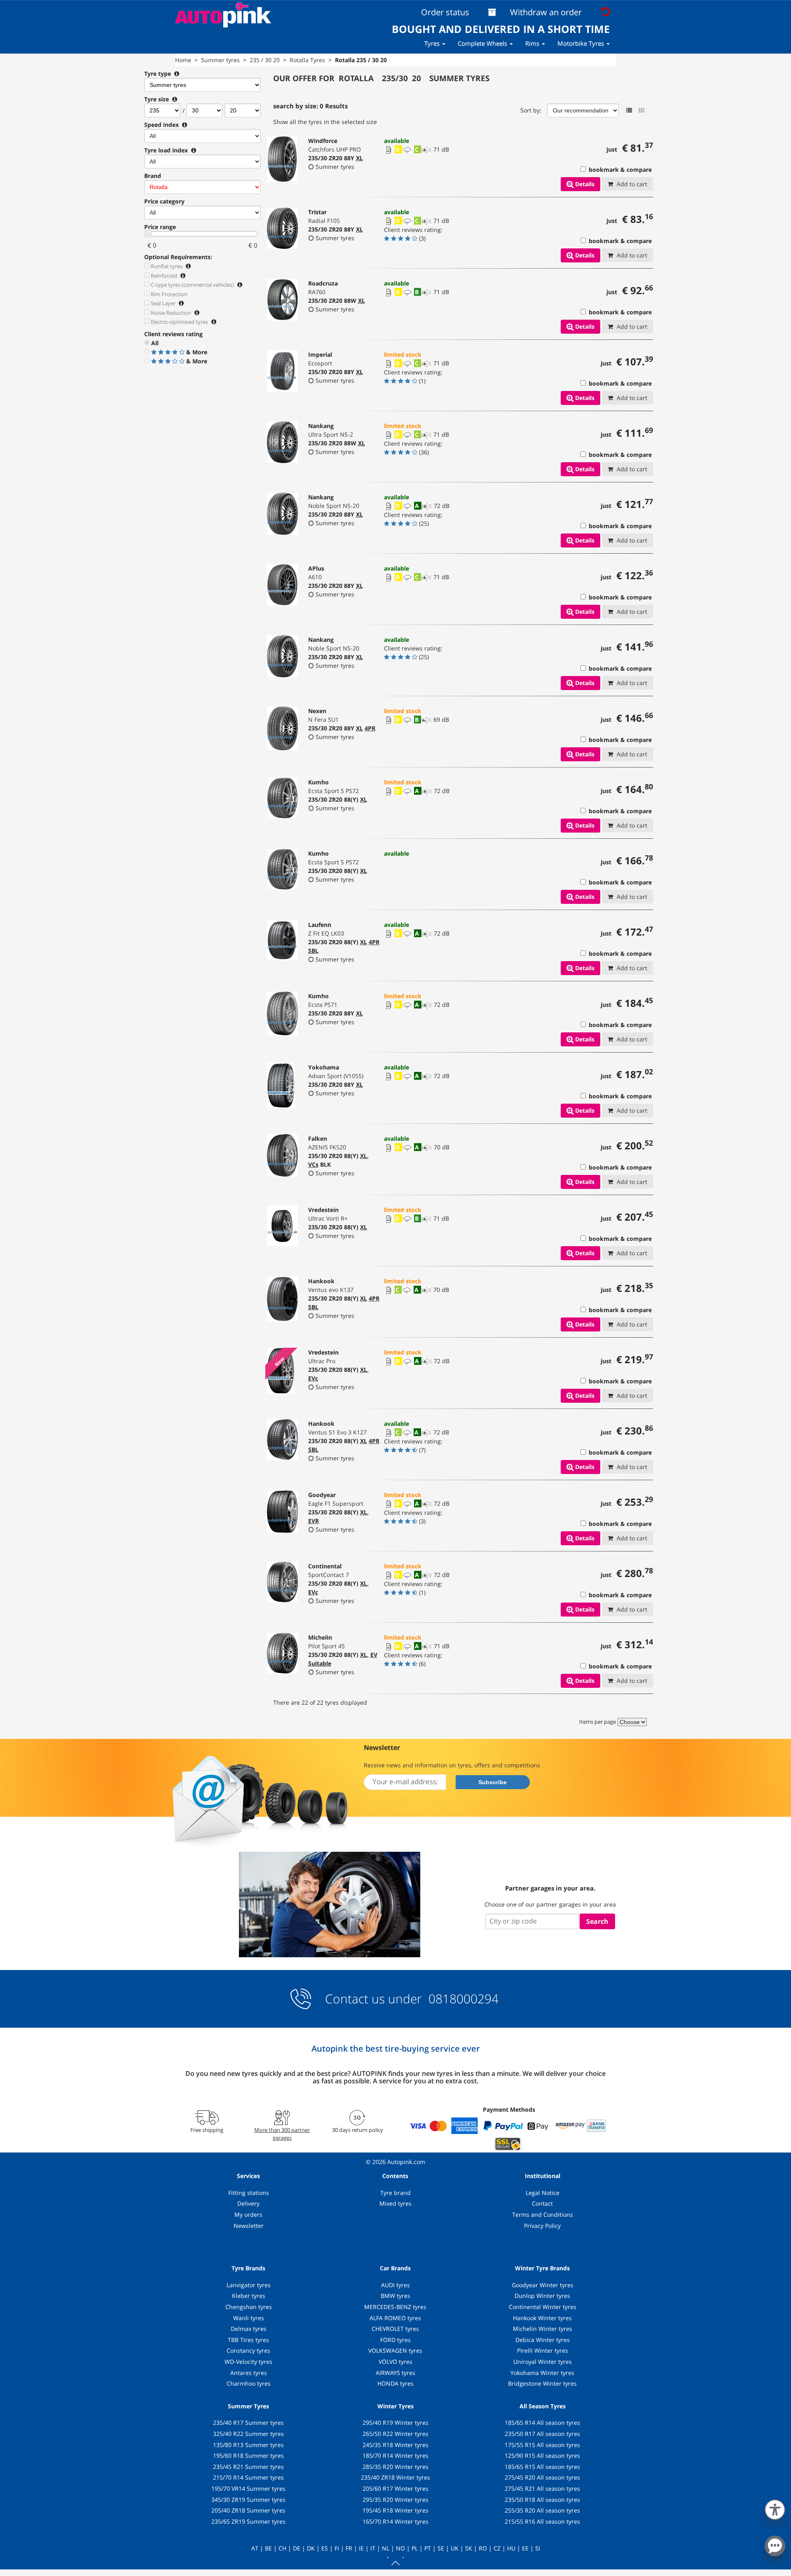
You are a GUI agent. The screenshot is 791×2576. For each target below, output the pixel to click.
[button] (775, 2508)
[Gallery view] (641, 110)
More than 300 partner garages (282, 2134)
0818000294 (462, 1999)
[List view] (629, 110)
